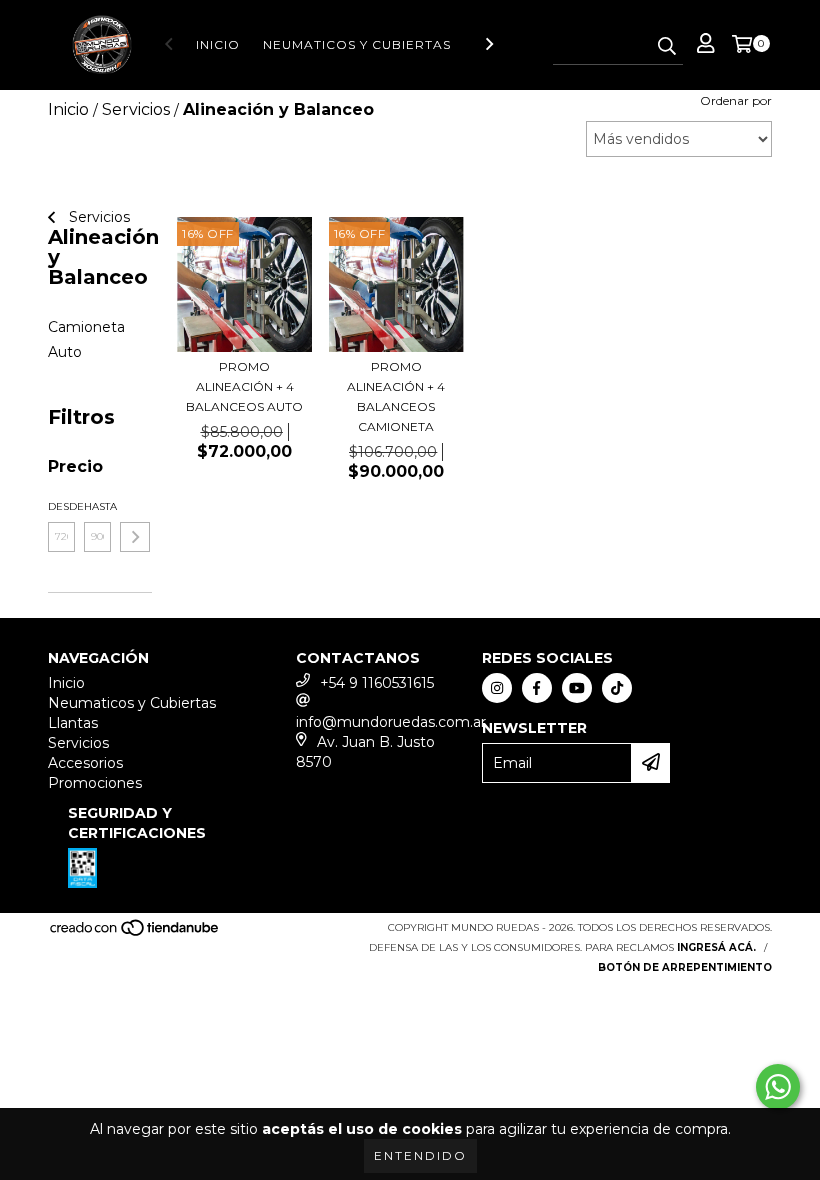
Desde (61, 506)
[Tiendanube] (135, 933)
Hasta (97, 506)
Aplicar (135, 537)
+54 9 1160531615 (377, 683)
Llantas (73, 723)
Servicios (97, 217)
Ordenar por (736, 100)
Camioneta (86, 327)
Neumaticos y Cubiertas (357, 44)
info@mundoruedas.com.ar (391, 722)
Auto (65, 352)
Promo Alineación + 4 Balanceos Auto (244, 386)
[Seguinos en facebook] (537, 688)
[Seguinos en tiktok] (617, 688)
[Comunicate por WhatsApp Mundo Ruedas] (778, 1087)
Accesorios (85, 763)
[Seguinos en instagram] (497, 688)
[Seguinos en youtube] (577, 688)
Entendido (420, 1155)
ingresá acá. (716, 947)
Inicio (218, 44)
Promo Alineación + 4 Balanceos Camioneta (396, 396)
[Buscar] (667, 47)
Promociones (95, 783)
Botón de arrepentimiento (685, 967)
